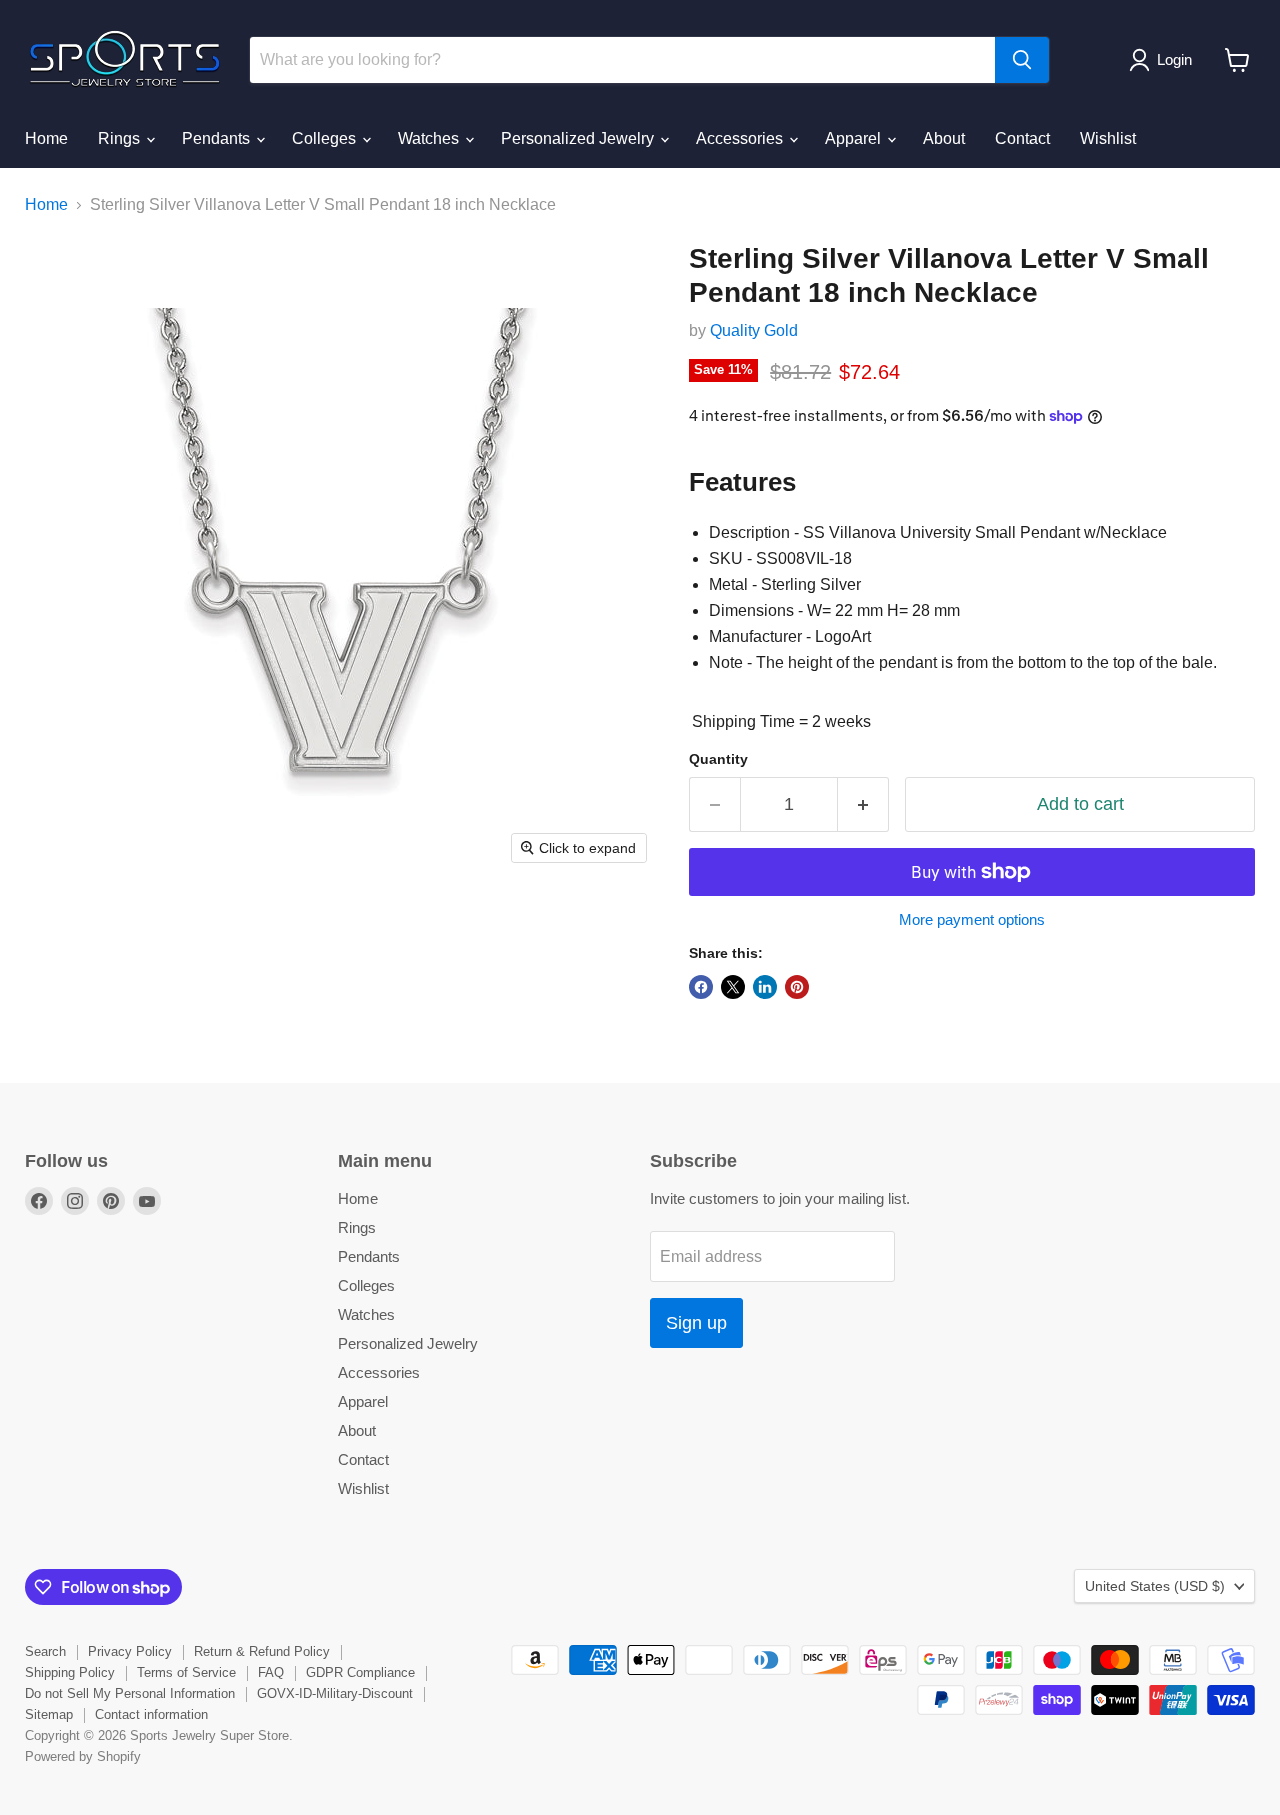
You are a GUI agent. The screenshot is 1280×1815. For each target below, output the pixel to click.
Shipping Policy (70, 1672)
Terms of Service (186, 1672)
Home (46, 138)
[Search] (1022, 60)
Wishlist (1108, 138)
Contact (1022, 138)
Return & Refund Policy (262, 1651)
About (944, 138)
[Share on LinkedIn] (765, 987)
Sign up (696, 1323)
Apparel (855, 138)
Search (45, 1651)
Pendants (218, 138)
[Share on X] (733, 987)
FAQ (271, 1672)
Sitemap (49, 1714)
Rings (121, 138)
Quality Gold (754, 330)
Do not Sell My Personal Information (130, 1693)
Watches (430, 138)
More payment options (972, 919)
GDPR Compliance (360, 1672)
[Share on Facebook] (701, 987)
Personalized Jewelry (579, 138)
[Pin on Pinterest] (797, 987)
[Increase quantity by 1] (863, 804)
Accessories (741, 138)
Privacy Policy (130, 1651)
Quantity (718, 759)
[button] (1164, 60)
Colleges (326, 138)
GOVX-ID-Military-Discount (335, 1693)
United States (1155, 1586)
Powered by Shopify (83, 1756)
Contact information (151, 1714)
